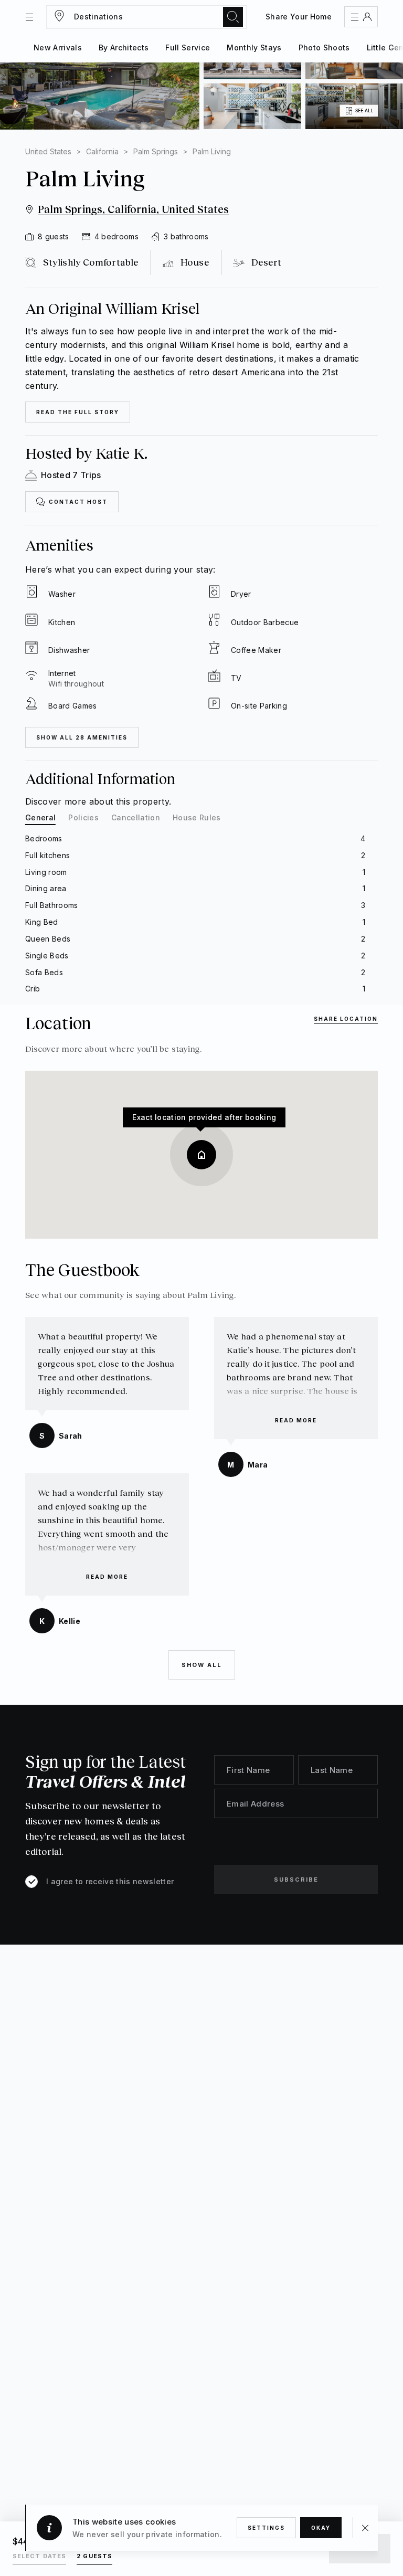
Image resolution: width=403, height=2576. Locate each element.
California (102, 151)
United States (48, 151)
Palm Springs (156, 151)
